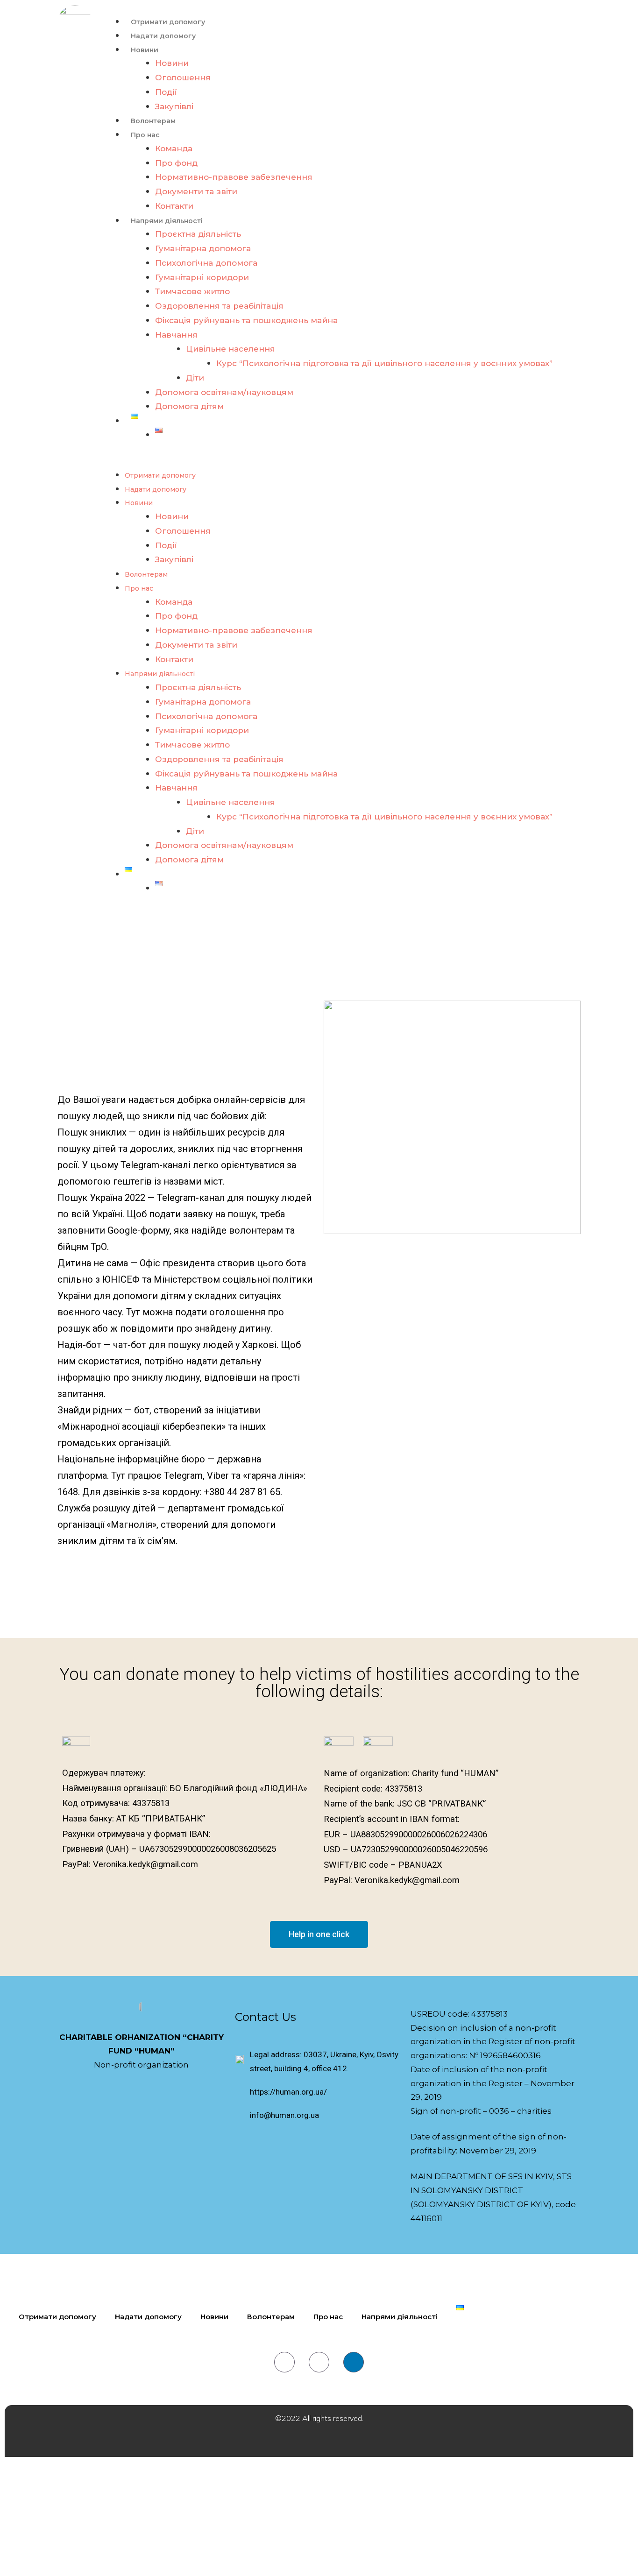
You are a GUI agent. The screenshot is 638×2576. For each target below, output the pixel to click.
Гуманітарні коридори (202, 277)
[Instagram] (319, 2362)
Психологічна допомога (206, 263)
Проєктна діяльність (198, 234)
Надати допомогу (163, 36)
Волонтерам (153, 121)
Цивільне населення (230, 349)
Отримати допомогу (168, 22)
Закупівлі (174, 106)
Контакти (174, 206)
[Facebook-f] (284, 2362)
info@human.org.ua (284, 2115)
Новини (145, 50)
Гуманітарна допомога (203, 248)
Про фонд (176, 163)
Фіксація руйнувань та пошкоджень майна (246, 320)
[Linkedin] (354, 2362)
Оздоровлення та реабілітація (219, 306)
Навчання (176, 335)
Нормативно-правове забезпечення (234, 177)
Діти (195, 378)
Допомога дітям (189, 406)
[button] (346, 461)
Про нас (145, 135)
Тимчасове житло (192, 291)
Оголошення (183, 78)
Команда (174, 148)
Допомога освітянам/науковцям (224, 392)
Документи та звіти (196, 191)
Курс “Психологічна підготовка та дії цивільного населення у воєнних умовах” (384, 363)
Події (166, 92)
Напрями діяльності (167, 221)
